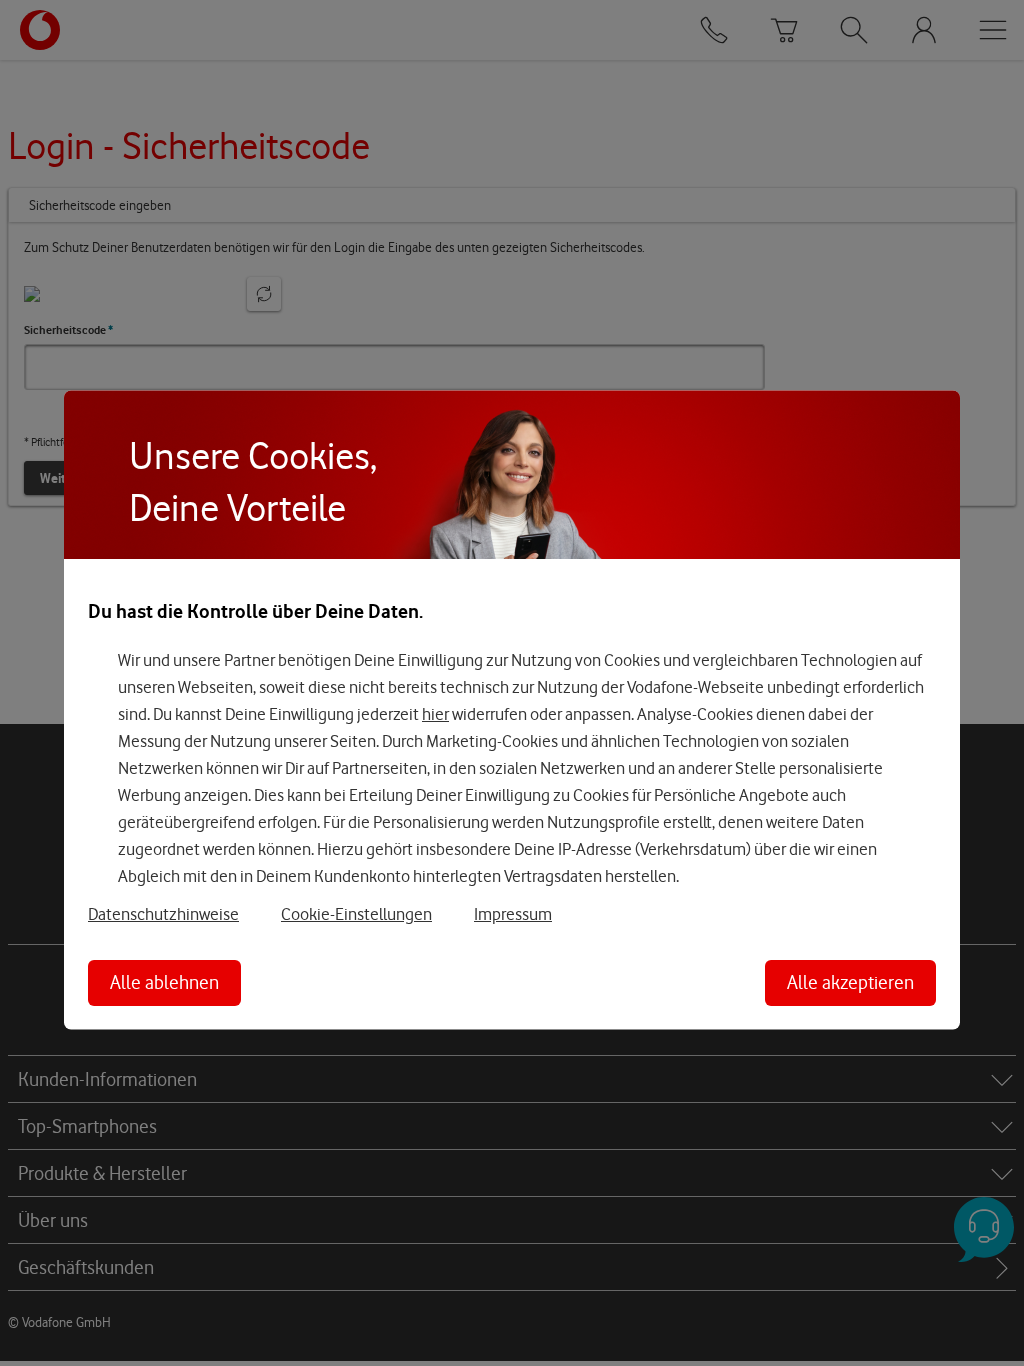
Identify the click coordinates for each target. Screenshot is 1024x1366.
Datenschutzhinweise (163, 914)
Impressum (513, 914)
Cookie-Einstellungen (356, 914)
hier (435, 714)
